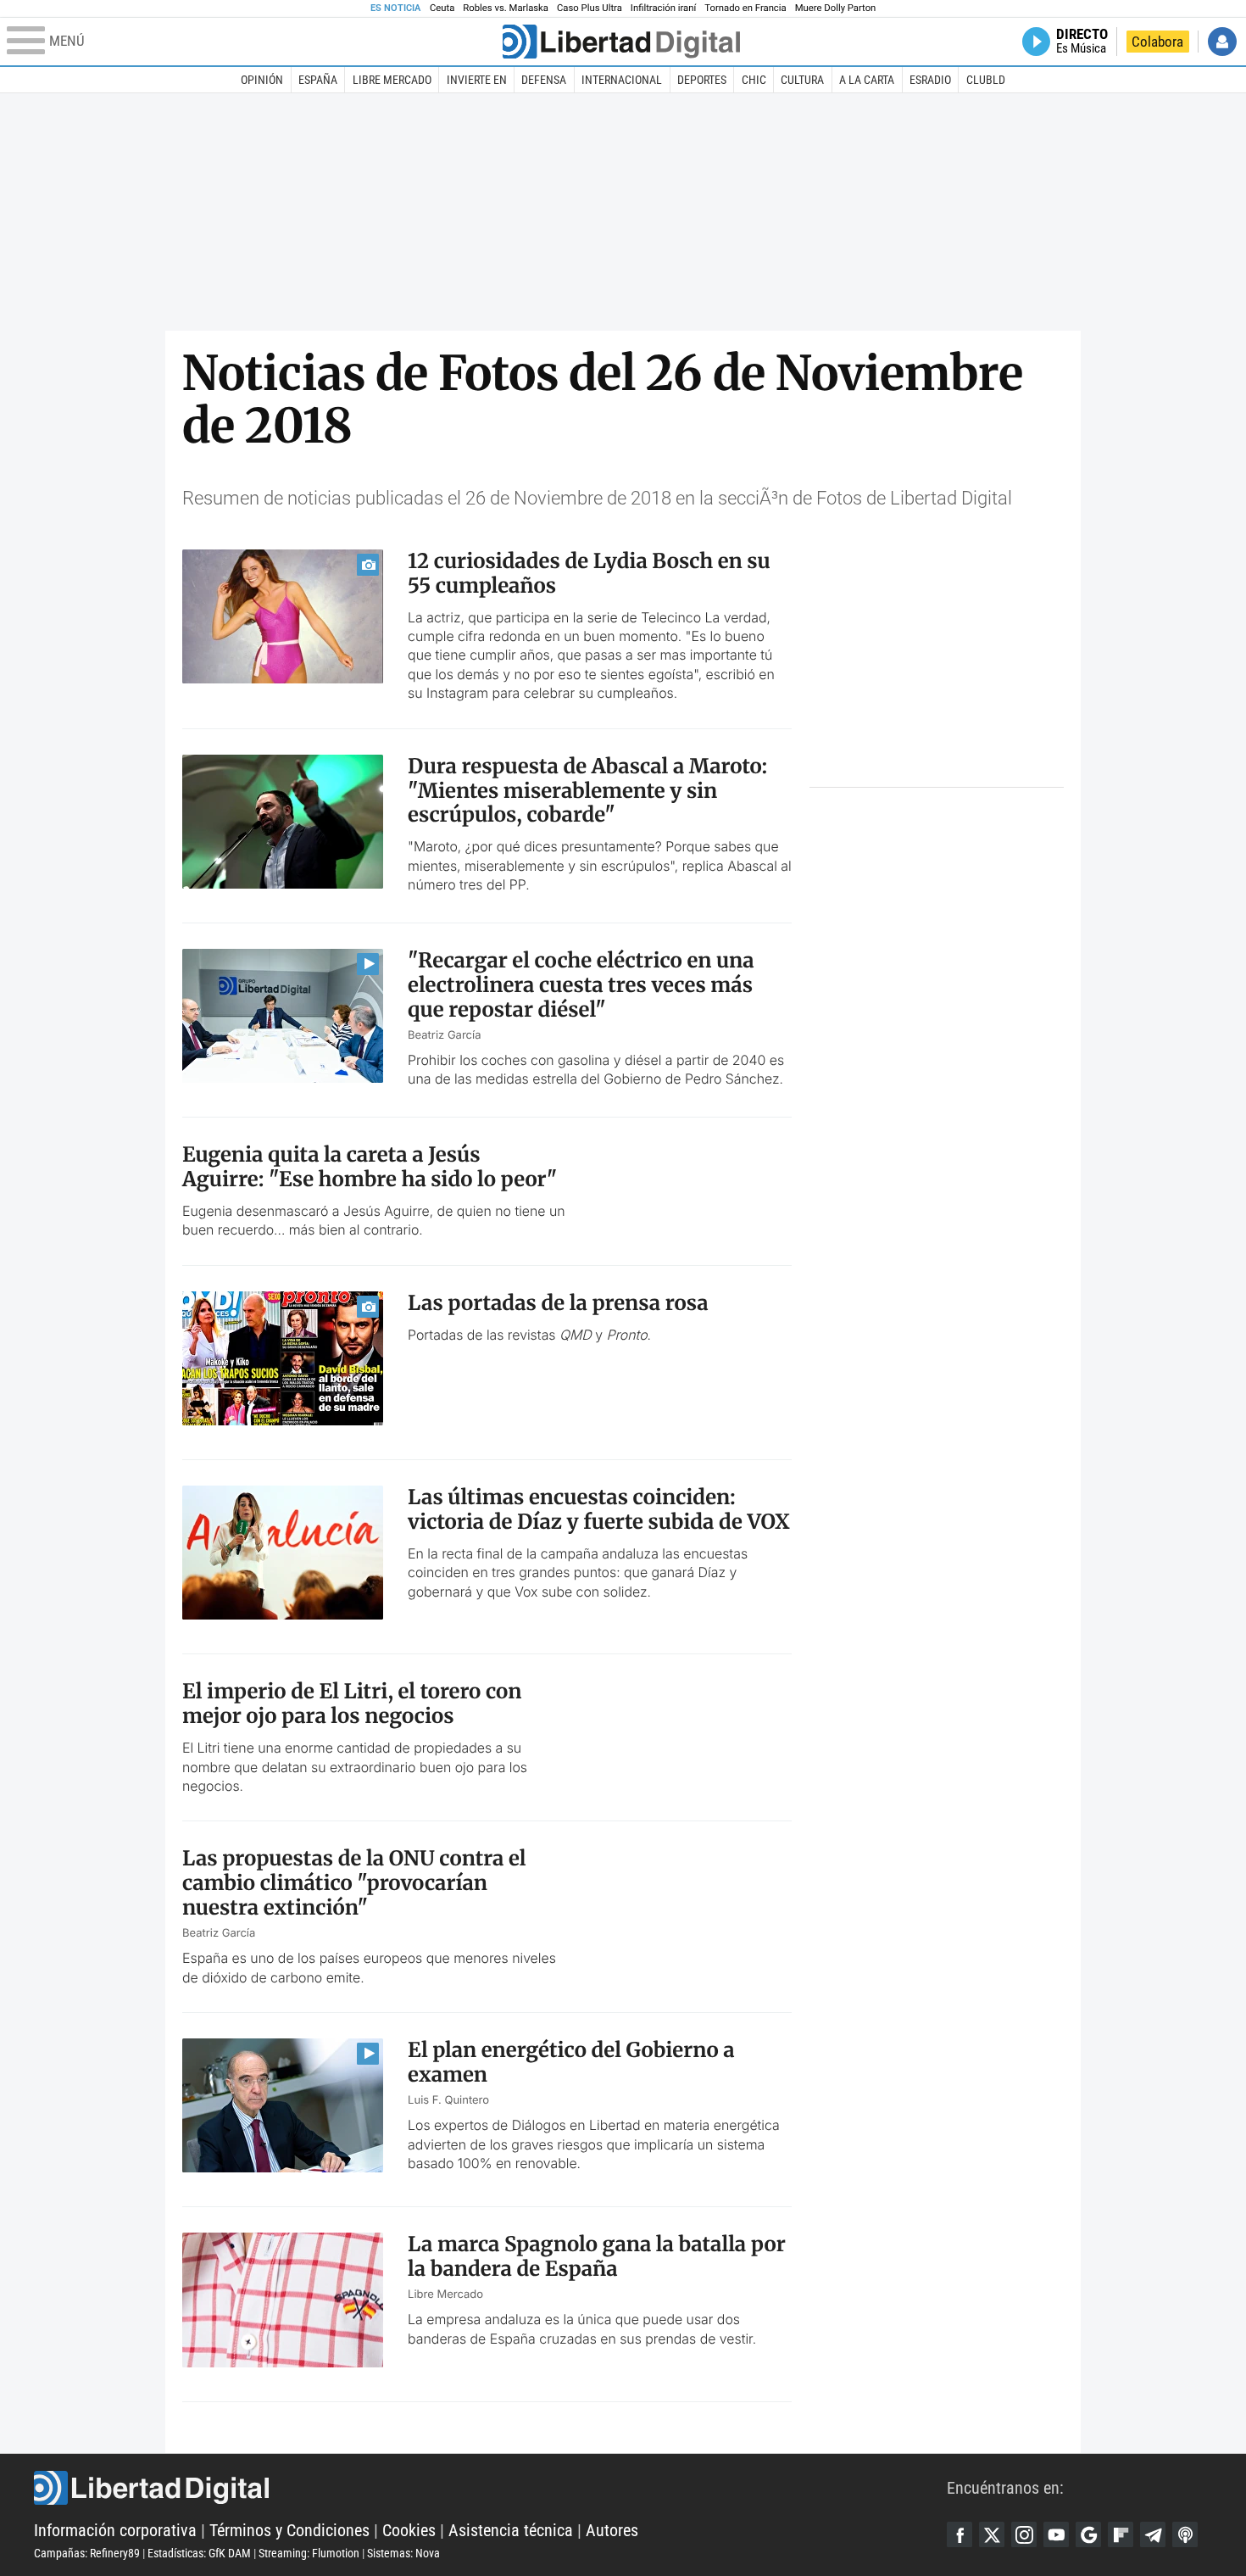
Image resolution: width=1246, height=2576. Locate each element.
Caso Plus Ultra (590, 8)
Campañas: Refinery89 (87, 2553)
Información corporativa (115, 2530)
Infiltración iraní (663, 8)
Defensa (544, 80)
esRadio (930, 80)
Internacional (622, 80)
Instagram (1024, 2534)
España (318, 80)
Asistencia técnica (511, 2530)
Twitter (992, 2534)
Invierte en (477, 80)
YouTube (1056, 2534)
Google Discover (1088, 2534)
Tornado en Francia (745, 8)
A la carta (867, 80)
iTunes (1185, 2534)
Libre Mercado (392, 80)
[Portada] (621, 42)
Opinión (262, 80)
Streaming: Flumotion (309, 2553)
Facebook (960, 2534)
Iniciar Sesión (1222, 42)
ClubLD (986, 80)
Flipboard (1121, 2534)
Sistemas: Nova (403, 2553)
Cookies (409, 2530)
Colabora (1157, 42)
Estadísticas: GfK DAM (199, 2553)
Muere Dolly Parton (836, 8)
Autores (612, 2530)
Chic (754, 80)
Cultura (802, 80)
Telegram (1153, 2534)
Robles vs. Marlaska (506, 8)
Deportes (702, 80)
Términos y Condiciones (289, 2530)
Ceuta (442, 8)
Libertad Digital (490, 2488)
